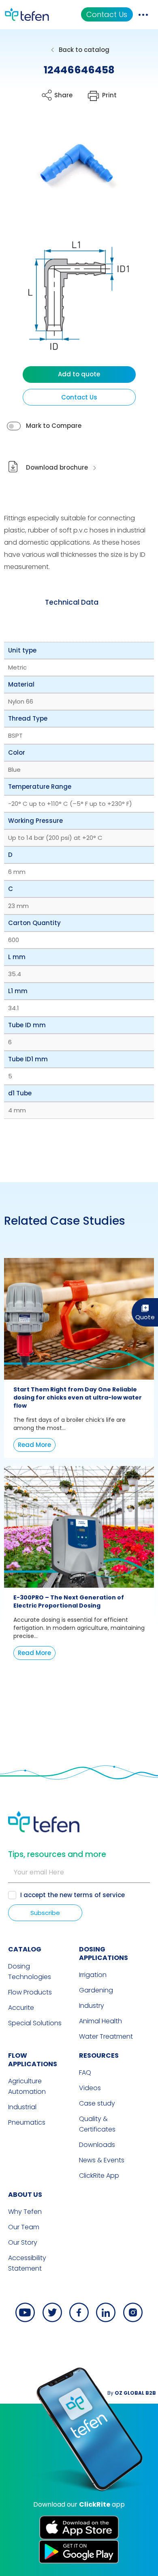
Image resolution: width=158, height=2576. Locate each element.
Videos (90, 2088)
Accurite (21, 2008)
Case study (97, 2103)
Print (109, 95)
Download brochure (57, 467)
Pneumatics (27, 2122)
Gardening (96, 1990)
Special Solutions (35, 2023)
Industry (92, 2006)
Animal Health (100, 2021)
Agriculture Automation (27, 2086)
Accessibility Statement (27, 2263)
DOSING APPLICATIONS (104, 1953)
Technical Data (72, 602)
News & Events (102, 2160)
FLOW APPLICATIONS (33, 2060)
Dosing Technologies (30, 1972)
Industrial (22, 2107)
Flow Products (30, 1992)
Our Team (24, 2227)
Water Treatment (106, 2036)
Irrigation (93, 1975)
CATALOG (25, 1949)
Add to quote (79, 374)
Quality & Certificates (97, 2124)
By (132, 2393)
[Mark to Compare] (14, 426)
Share (63, 95)
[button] (72, 167)
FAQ (85, 2073)
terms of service (99, 1895)
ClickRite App (99, 2176)
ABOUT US (25, 2195)
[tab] (72, 602)
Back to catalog (84, 50)
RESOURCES (99, 2055)
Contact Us (107, 14)
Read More (34, 1445)
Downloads (97, 2145)
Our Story (23, 2242)
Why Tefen (25, 2212)
